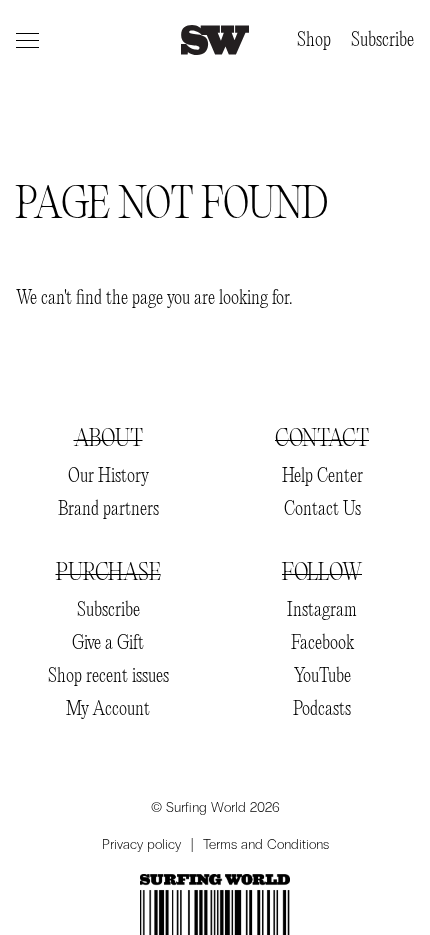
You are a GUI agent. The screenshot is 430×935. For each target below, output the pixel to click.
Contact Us (322, 509)
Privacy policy (141, 845)
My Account (108, 709)
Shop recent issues (108, 676)
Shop (314, 40)
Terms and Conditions (266, 845)
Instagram (322, 610)
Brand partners (108, 509)
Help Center (322, 476)
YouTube (322, 676)
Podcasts (322, 709)
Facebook (322, 643)
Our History (108, 476)
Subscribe (382, 40)
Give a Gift (108, 643)
